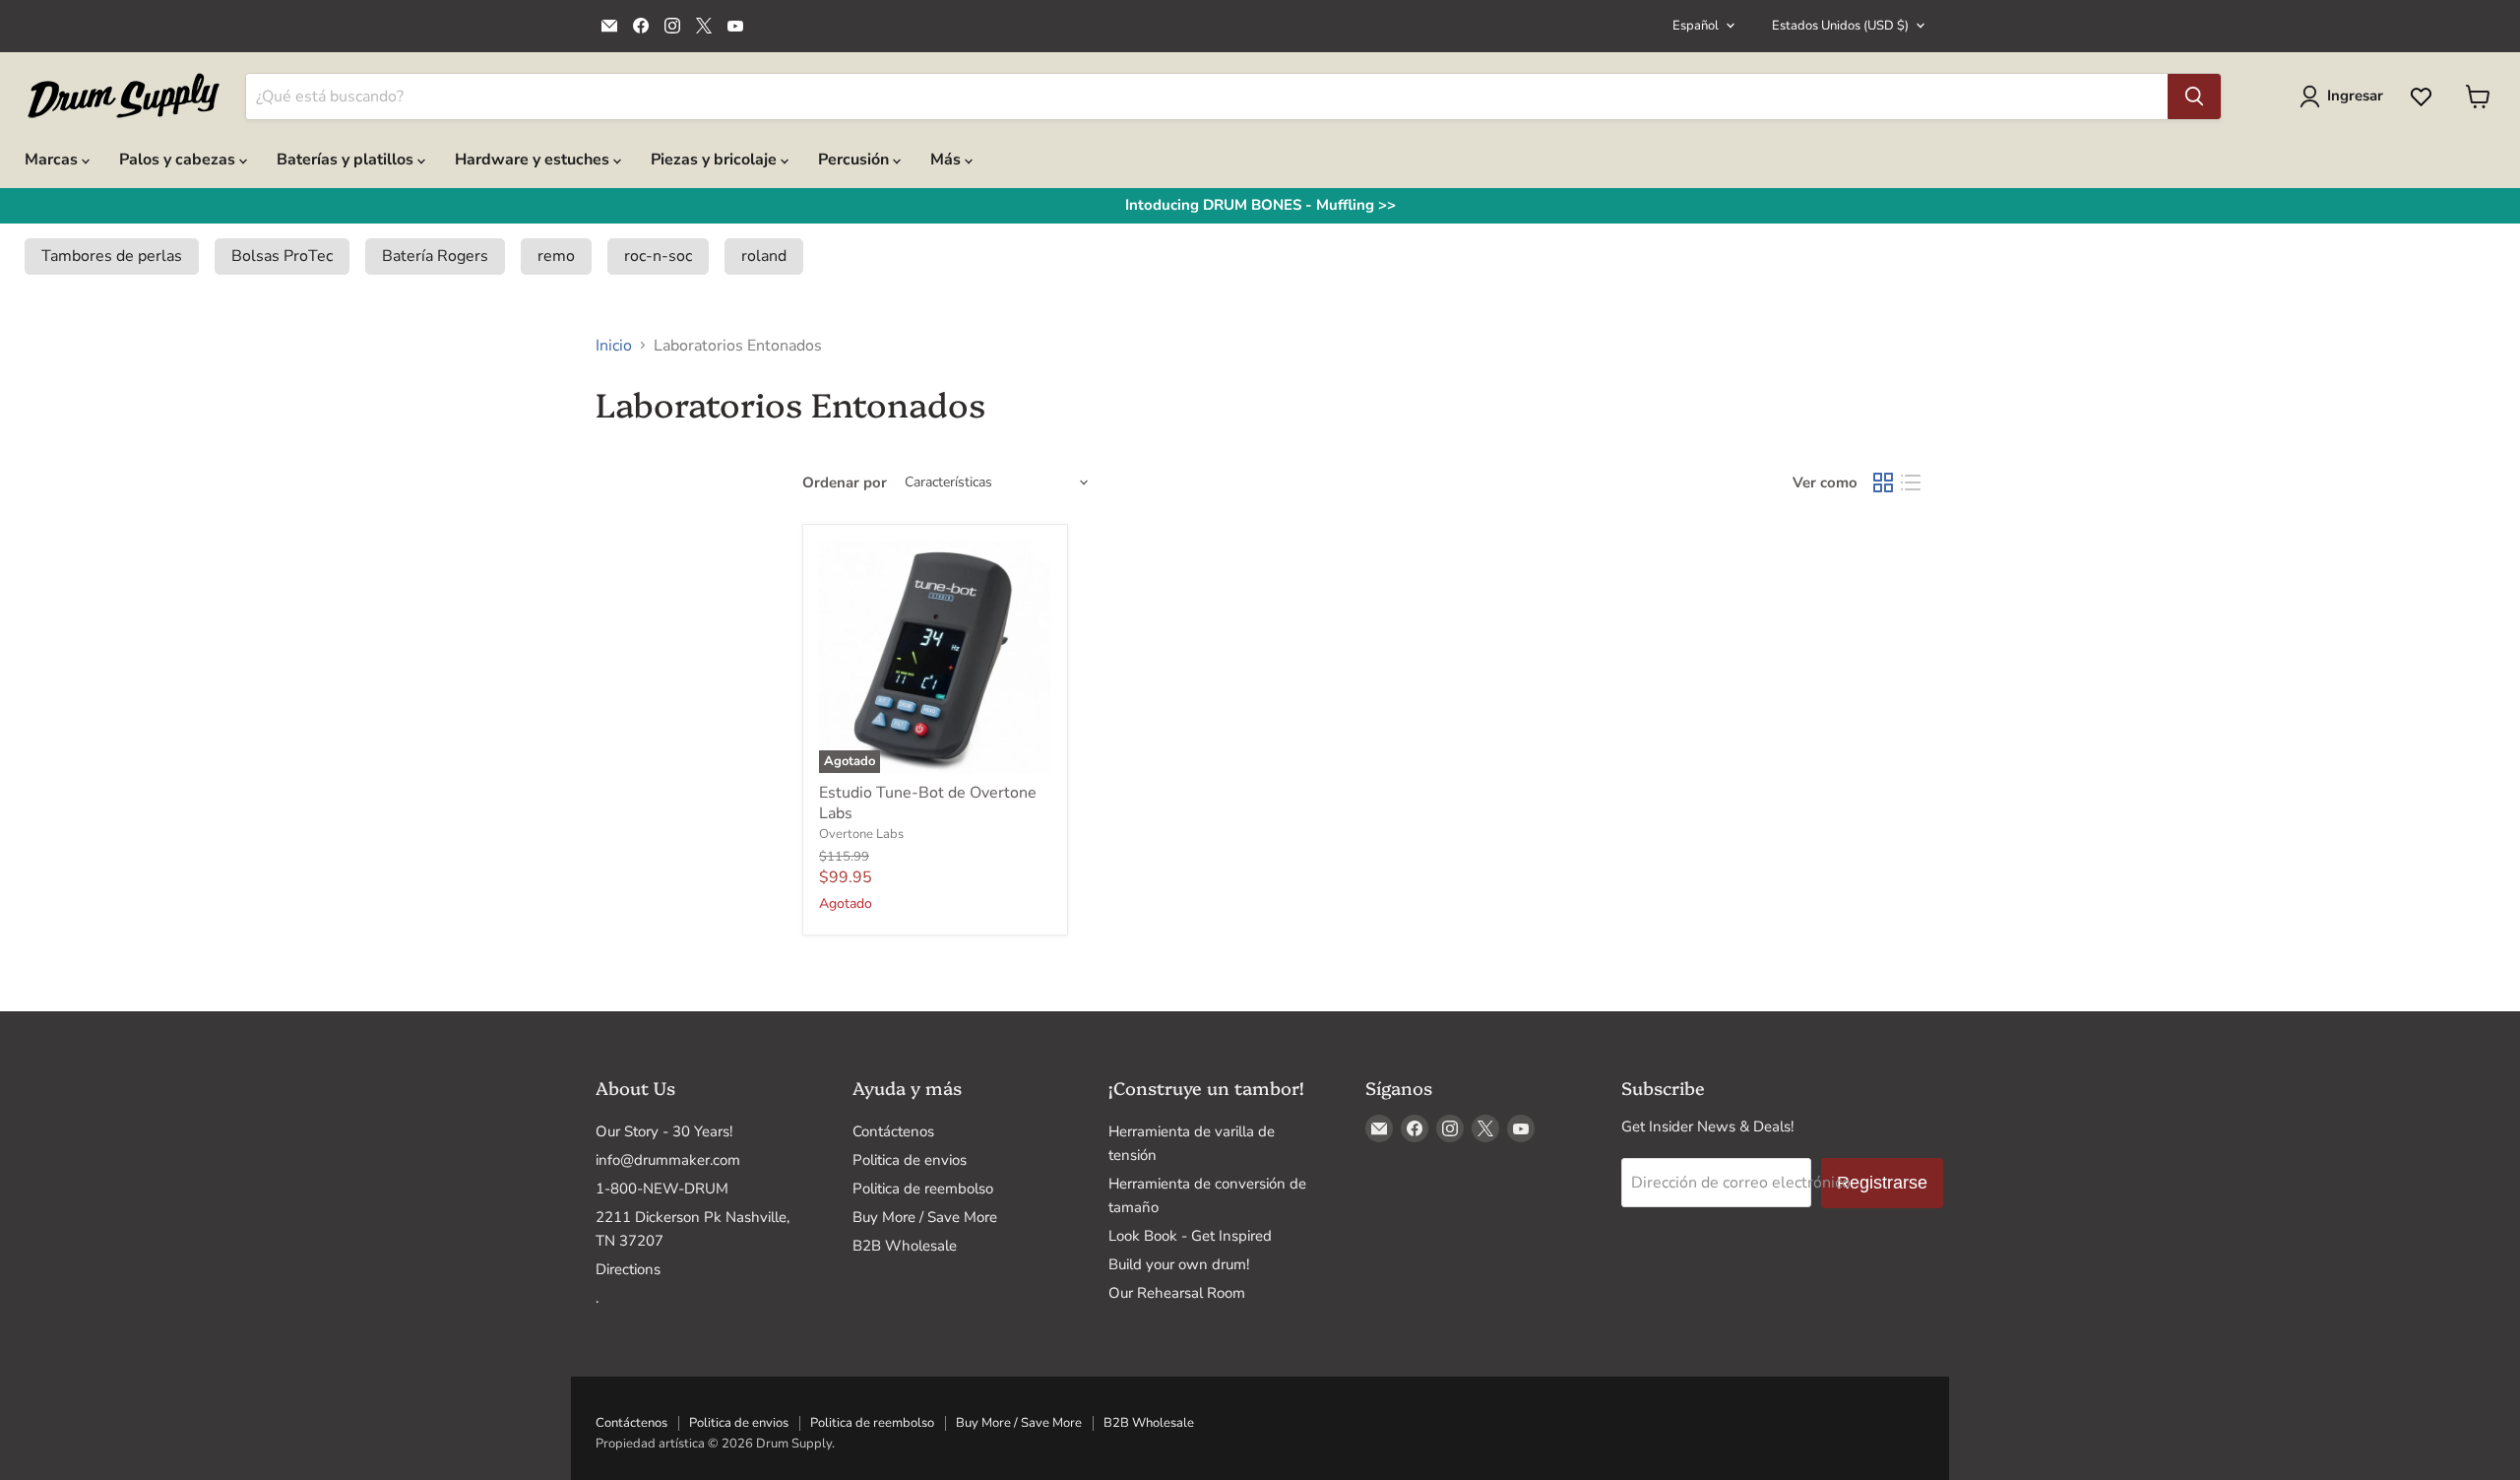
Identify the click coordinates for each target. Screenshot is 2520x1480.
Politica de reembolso (923, 1189)
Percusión (855, 160)
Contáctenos (893, 1131)
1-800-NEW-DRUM (662, 1189)
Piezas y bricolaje (716, 160)
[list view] (1911, 483)
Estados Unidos (1840, 26)
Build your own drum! (1179, 1264)
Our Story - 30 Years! (664, 1131)
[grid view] (1883, 483)
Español (1696, 26)
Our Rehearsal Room (1177, 1293)
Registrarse (1882, 1183)
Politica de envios (910, 1160)
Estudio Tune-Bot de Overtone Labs (928, 803)
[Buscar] (2194, 97)
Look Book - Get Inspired (1190, 1236)
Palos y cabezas (179, 160)
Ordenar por (845, 483)
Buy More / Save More (925, 1217)
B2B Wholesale (905, 1246)
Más (947, 160)
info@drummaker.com (668, 1160)
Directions (628, 1269)
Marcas (53, 160)
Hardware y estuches (534, 160)
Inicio (614, 346)
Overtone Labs (861, 834)
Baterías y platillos (347, 160)
